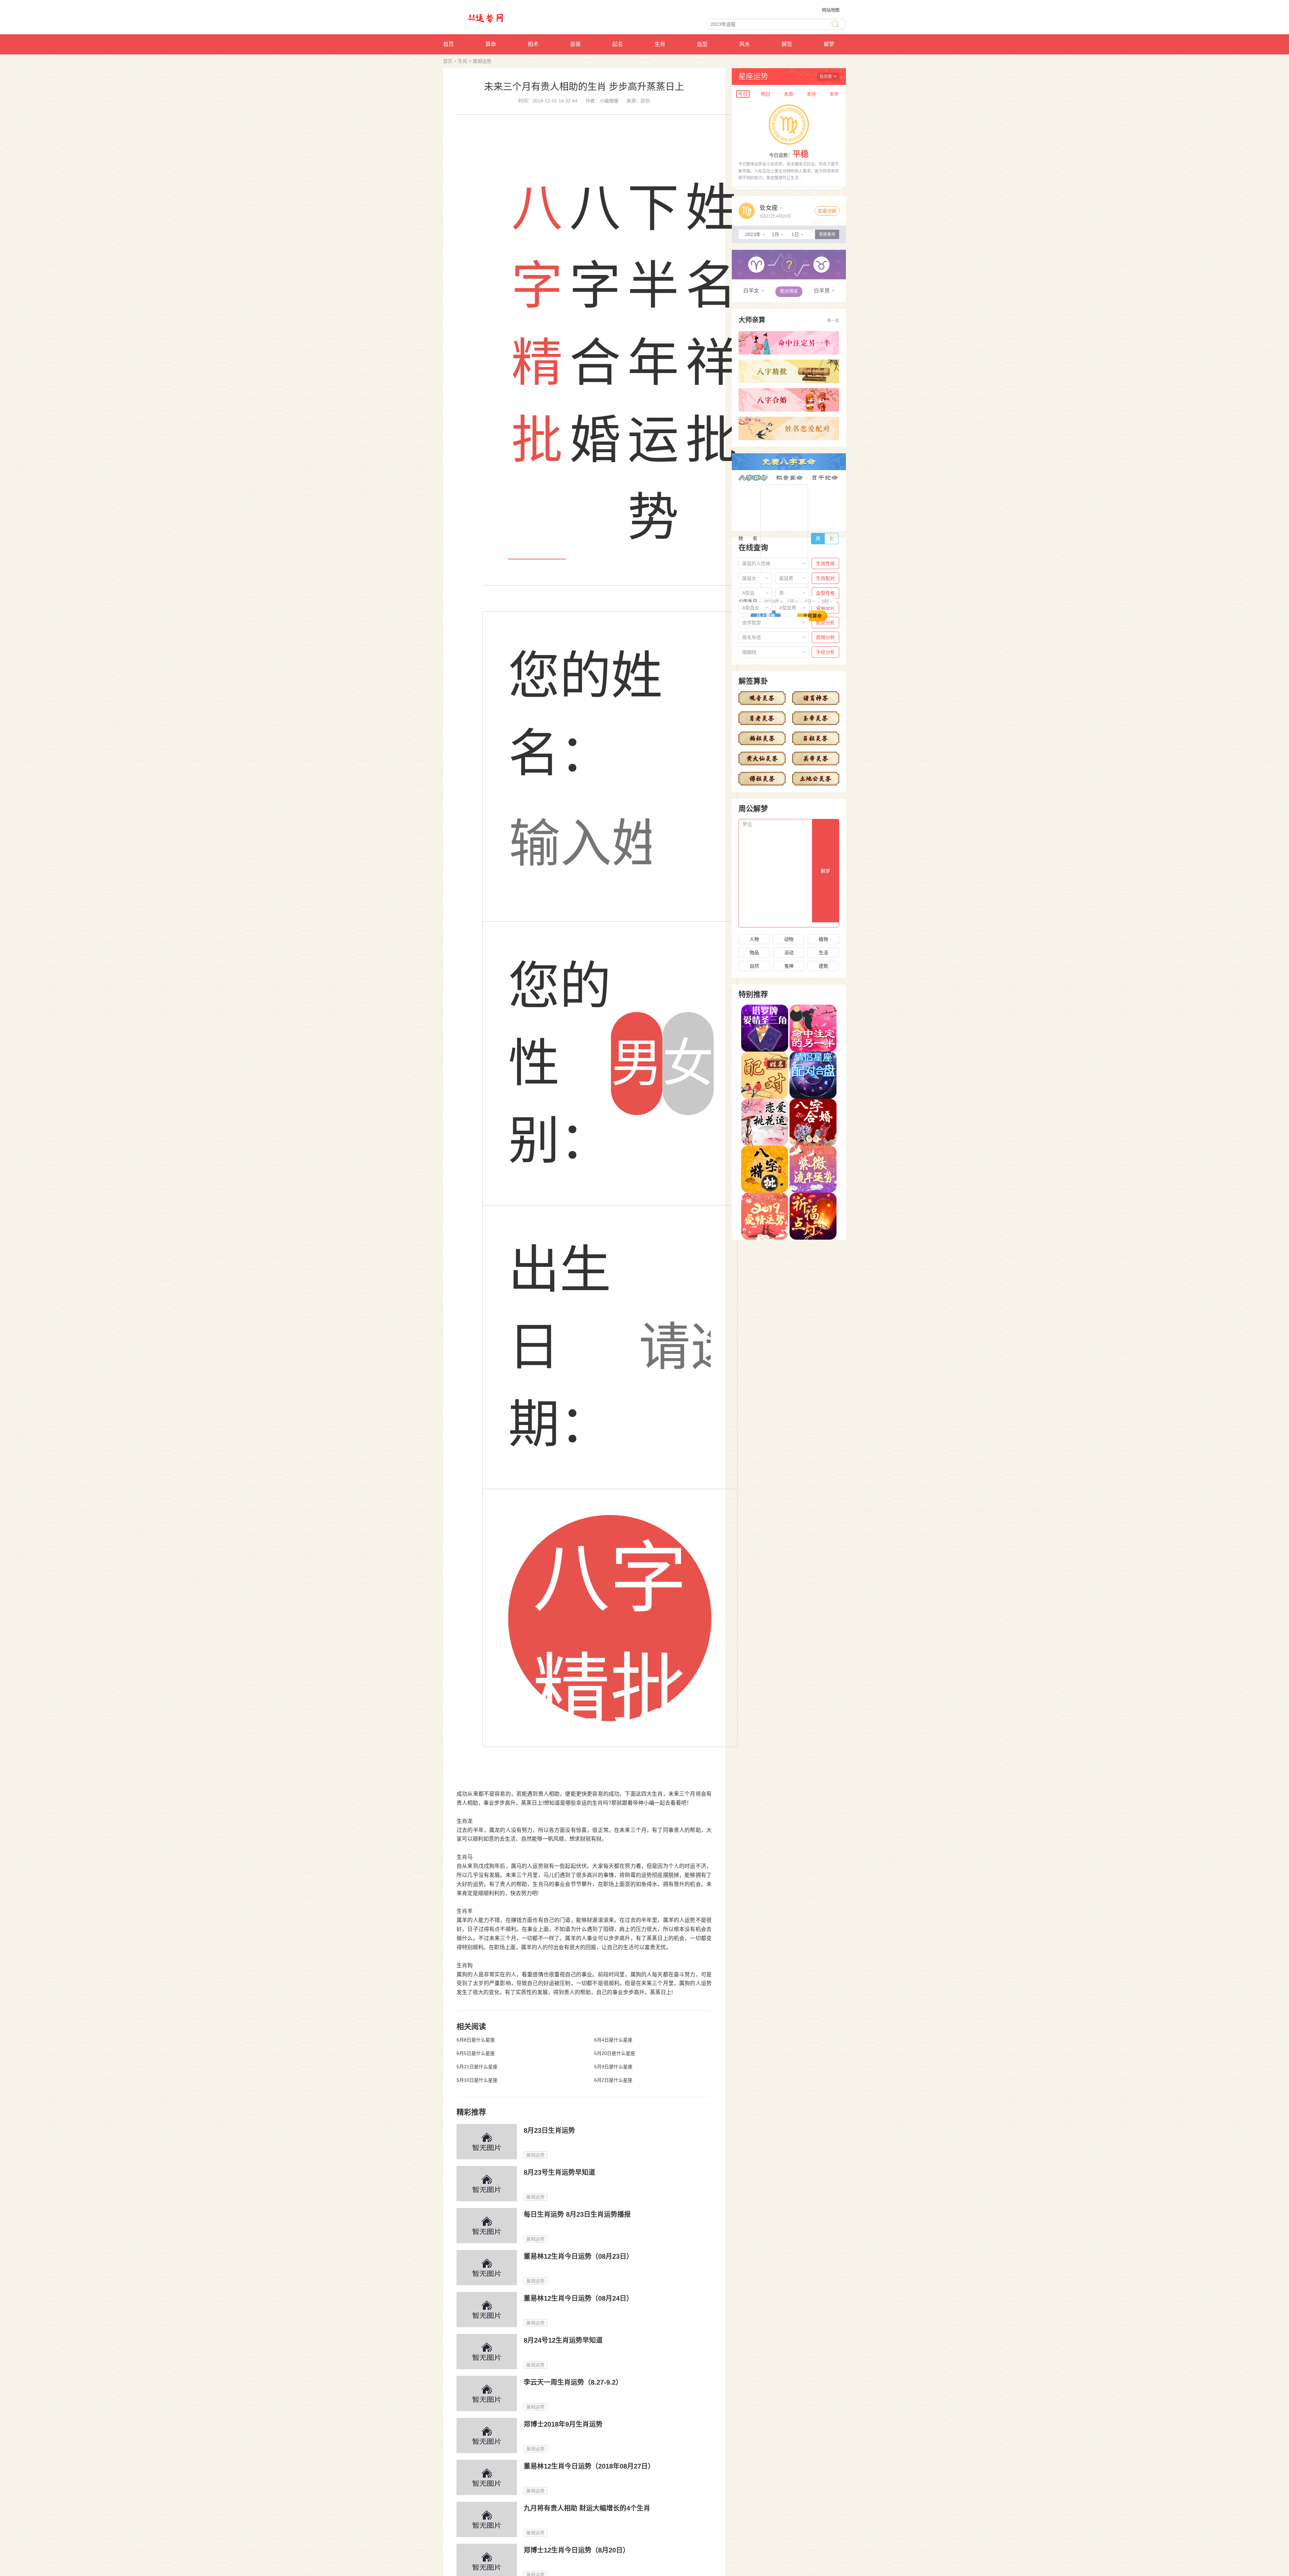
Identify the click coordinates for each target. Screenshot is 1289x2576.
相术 (533, 44)
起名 (618, 44)
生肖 (660, 44)
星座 (575, 44)
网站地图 (831, 10)
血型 (702, 44)
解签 (787, 44)
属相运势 (482, 61)
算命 (491, 44)
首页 (448, 44)
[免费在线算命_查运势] (499, 17)
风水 (745, 44)
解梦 (829, 44)
